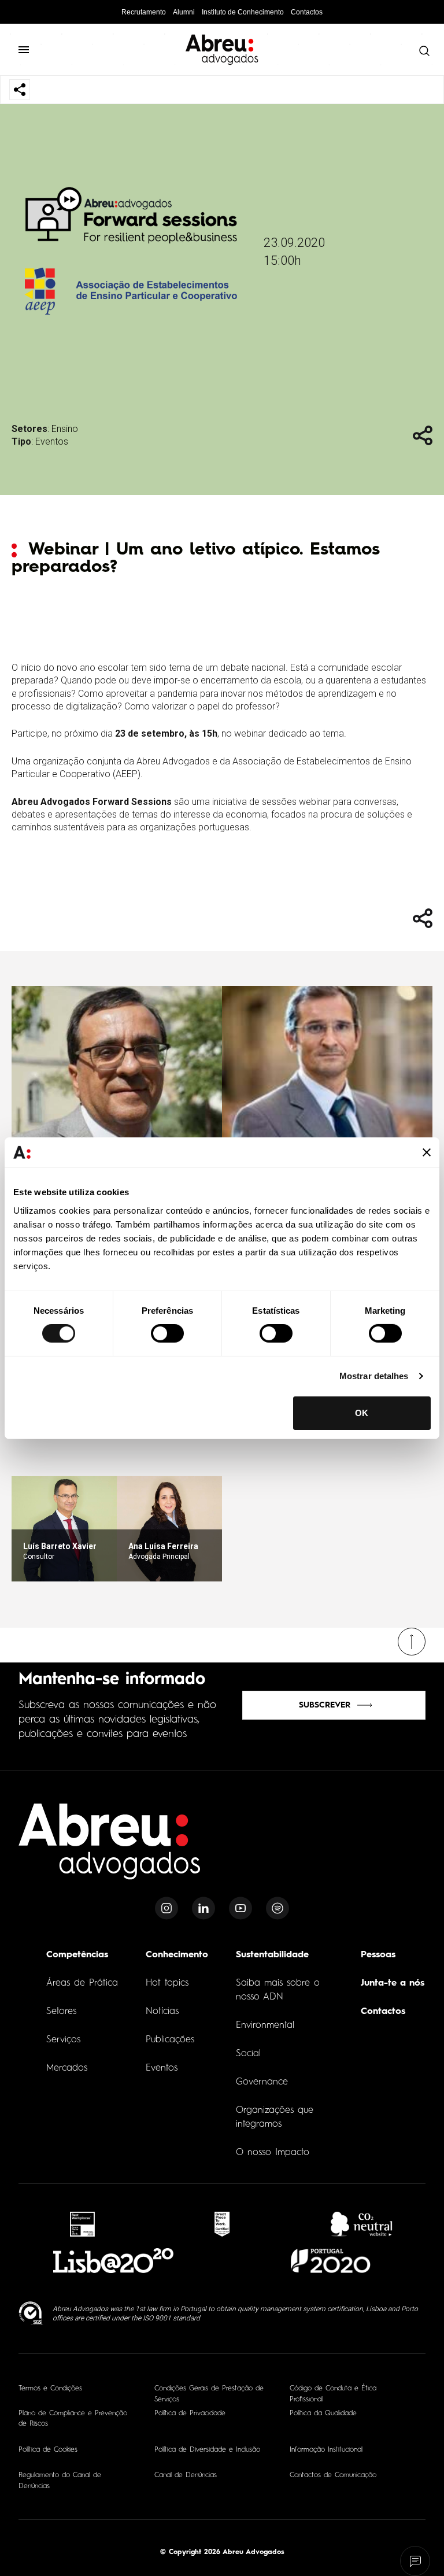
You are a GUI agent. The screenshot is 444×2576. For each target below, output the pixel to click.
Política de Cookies (48, 2450)
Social (248, 2054)
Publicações (170, 2040)
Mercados (67, 2068)
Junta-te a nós (393, 1983)
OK (362, 1413)
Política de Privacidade (190, 2414)
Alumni (184, 12)
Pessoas (378, 1955)
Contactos (307, 12)
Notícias (162, 2012)
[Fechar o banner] (427, 1152)
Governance (262, 2082)
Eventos (52, 441)
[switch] (167, 1333)
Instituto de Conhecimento (243, 12)
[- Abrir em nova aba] (82, 2224)
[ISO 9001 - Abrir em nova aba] (31, 2313)
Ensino (65, 429)
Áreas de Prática (82, 1983)
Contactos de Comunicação (333, 2475)
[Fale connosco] (415, 2561)
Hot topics (167, 1983)
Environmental (265, 2026)
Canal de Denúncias (186, 2475)
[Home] (110, 1848)
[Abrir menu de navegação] (29, 50)
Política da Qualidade (323, 2414)
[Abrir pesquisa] (421, 51)
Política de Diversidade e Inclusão (207, 2450)
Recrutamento (144, 12)
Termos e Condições (50, 2389)
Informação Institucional (326, 2450)
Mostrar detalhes (374, 1376)
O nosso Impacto (273, 2153)
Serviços (63, 2040)
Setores (61, 2012)
